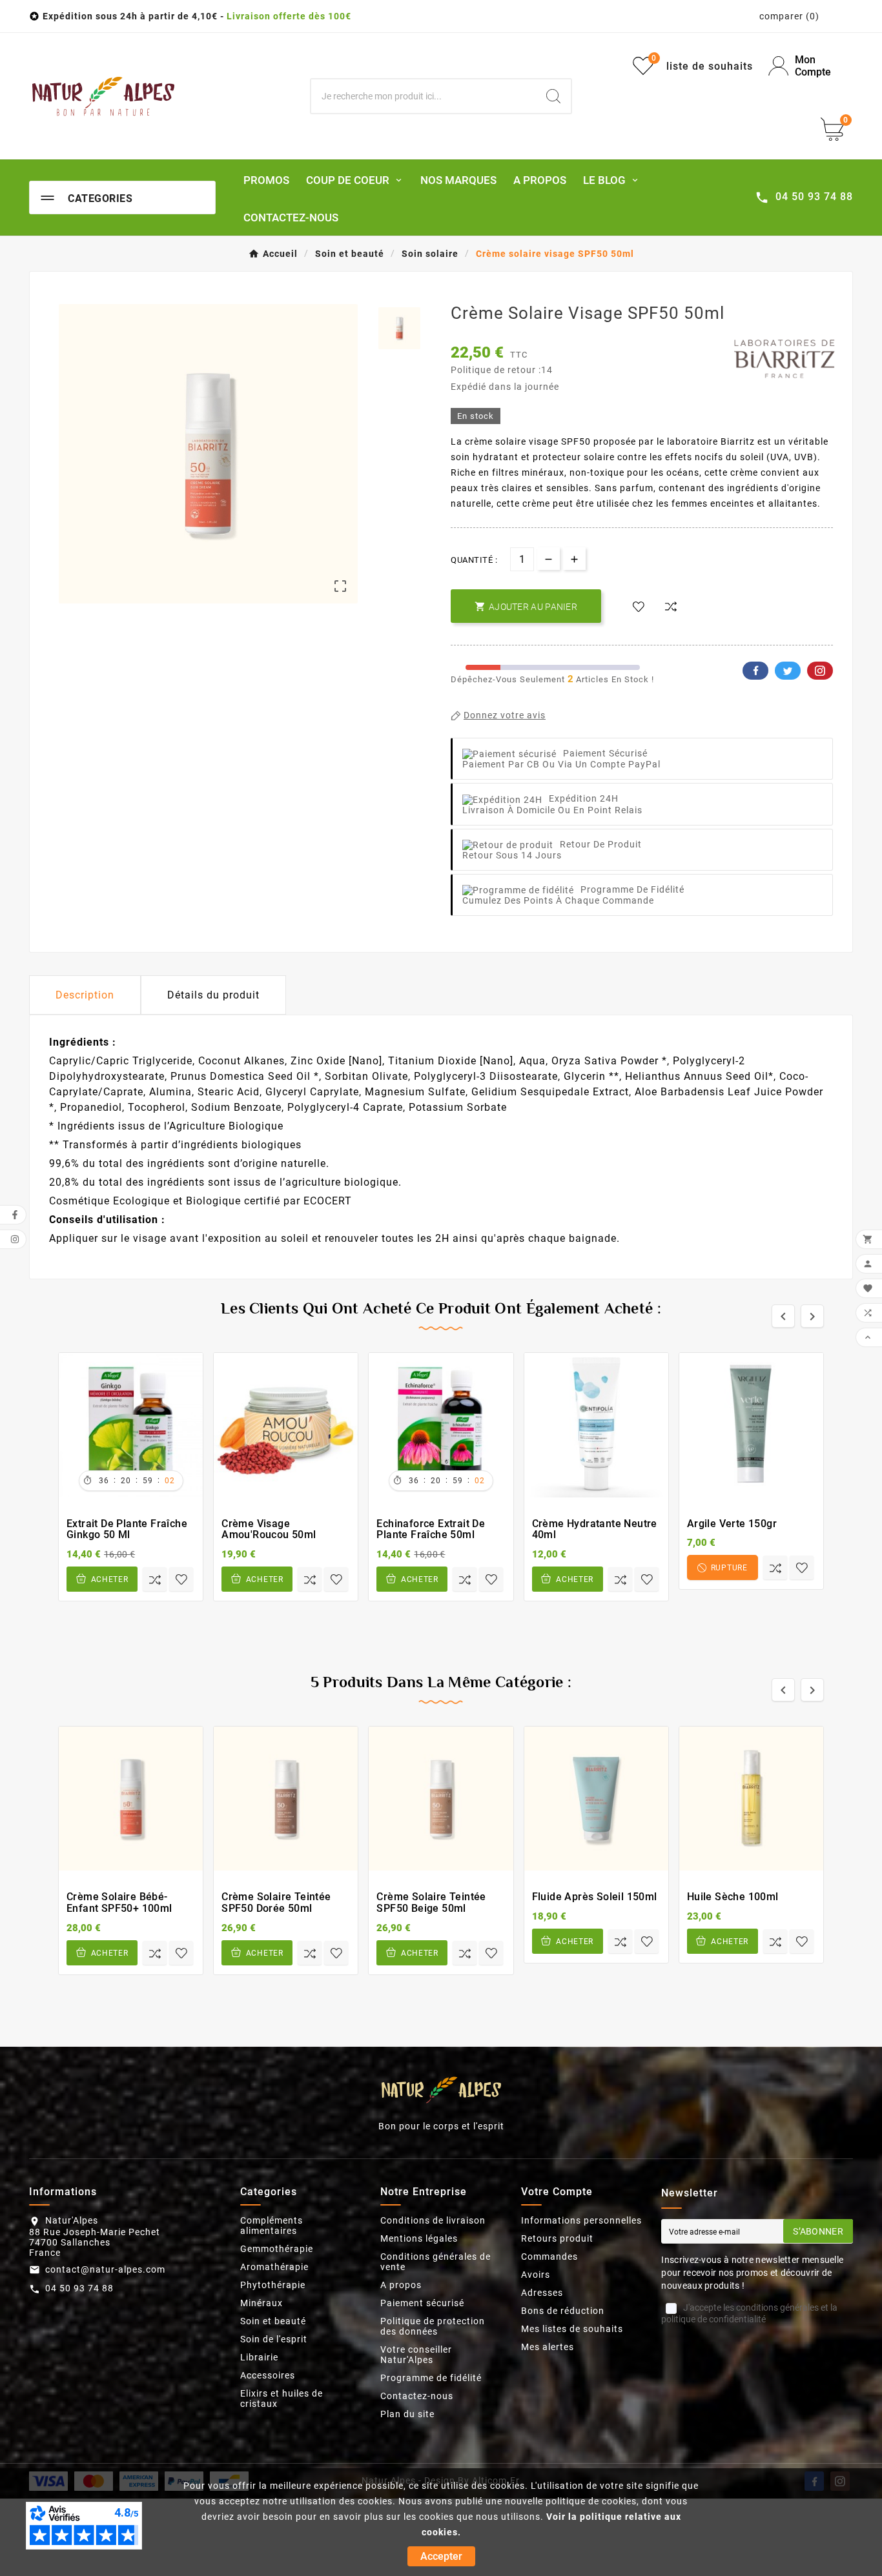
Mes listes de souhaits (572, 2329)
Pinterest (820, 671)
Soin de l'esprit (274, 2339)
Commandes (549, 2257)
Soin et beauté (273, 2321)
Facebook (755, 671)
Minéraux (262, 2303)
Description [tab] (85, 995)
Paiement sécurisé (422, 2303)
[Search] (553, 96)
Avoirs (536, 2275)
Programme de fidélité (431, 2378)
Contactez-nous (417, 2396)
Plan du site (407, 2414)
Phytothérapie (273, 2285)
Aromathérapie (274, 2267)
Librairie (259, 2357)
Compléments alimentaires (272, 2226)
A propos (401, 2285)
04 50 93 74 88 (79, 2288)
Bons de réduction (563, 2311)
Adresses (542, 2293)
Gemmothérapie (277, 2249)
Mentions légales (419, 2238)
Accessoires (268, 2375)
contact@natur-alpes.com (105, 2269)
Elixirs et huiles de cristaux (282, 2399)
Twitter (788, 671)
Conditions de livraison (433, 2220)
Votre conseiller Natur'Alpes (416, 2355)
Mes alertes (548, 2347)
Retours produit (557, 2238)
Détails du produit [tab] (213, 995)
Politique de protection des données (433, 2326)
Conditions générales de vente (436, 2262)
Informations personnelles (581, 2220)
